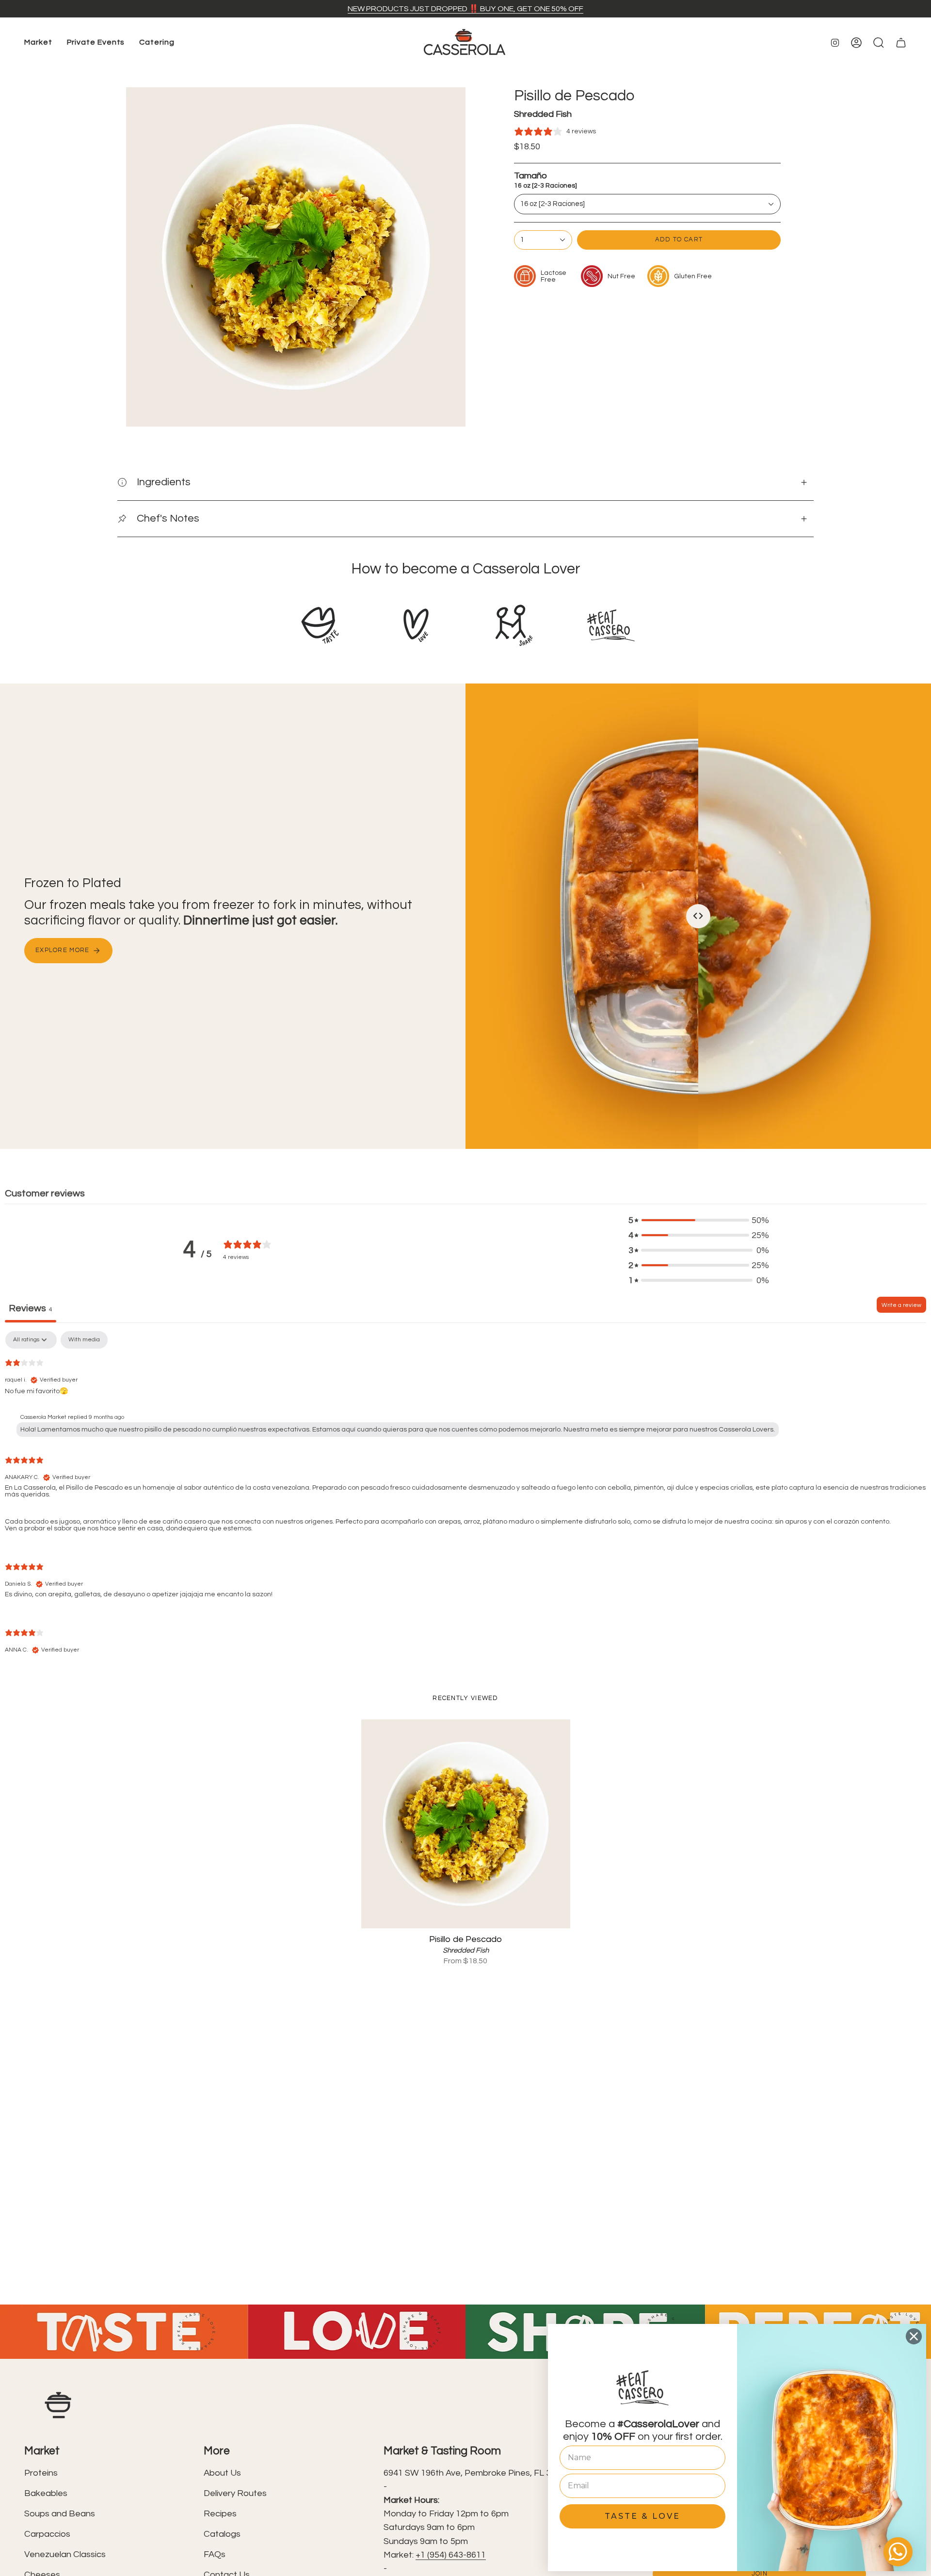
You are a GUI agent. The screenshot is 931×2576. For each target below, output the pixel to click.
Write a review (901, 1305)
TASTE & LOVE (642, 2516)
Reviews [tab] (31, 1308)
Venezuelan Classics (65, 2554)
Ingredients (164, 482)
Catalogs (222, 2534)
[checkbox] (84, 1340)
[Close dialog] (914, 2336)
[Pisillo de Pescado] (466, 1824)
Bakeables (46, 2493)
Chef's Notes (168, 518)
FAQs (215, 2554)
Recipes (220, 2514)
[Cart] (901, 43)
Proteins (41, 2473)
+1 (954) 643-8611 (451, 2555)
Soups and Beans (60, 2514)
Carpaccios (47, 2534)
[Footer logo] (58, 2405)
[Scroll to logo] (320, 625)
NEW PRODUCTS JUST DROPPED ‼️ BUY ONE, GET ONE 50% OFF (465, 9)
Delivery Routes (235, 2493)
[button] (38, 43)
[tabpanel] (465, 1501)
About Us (222, 2473)
